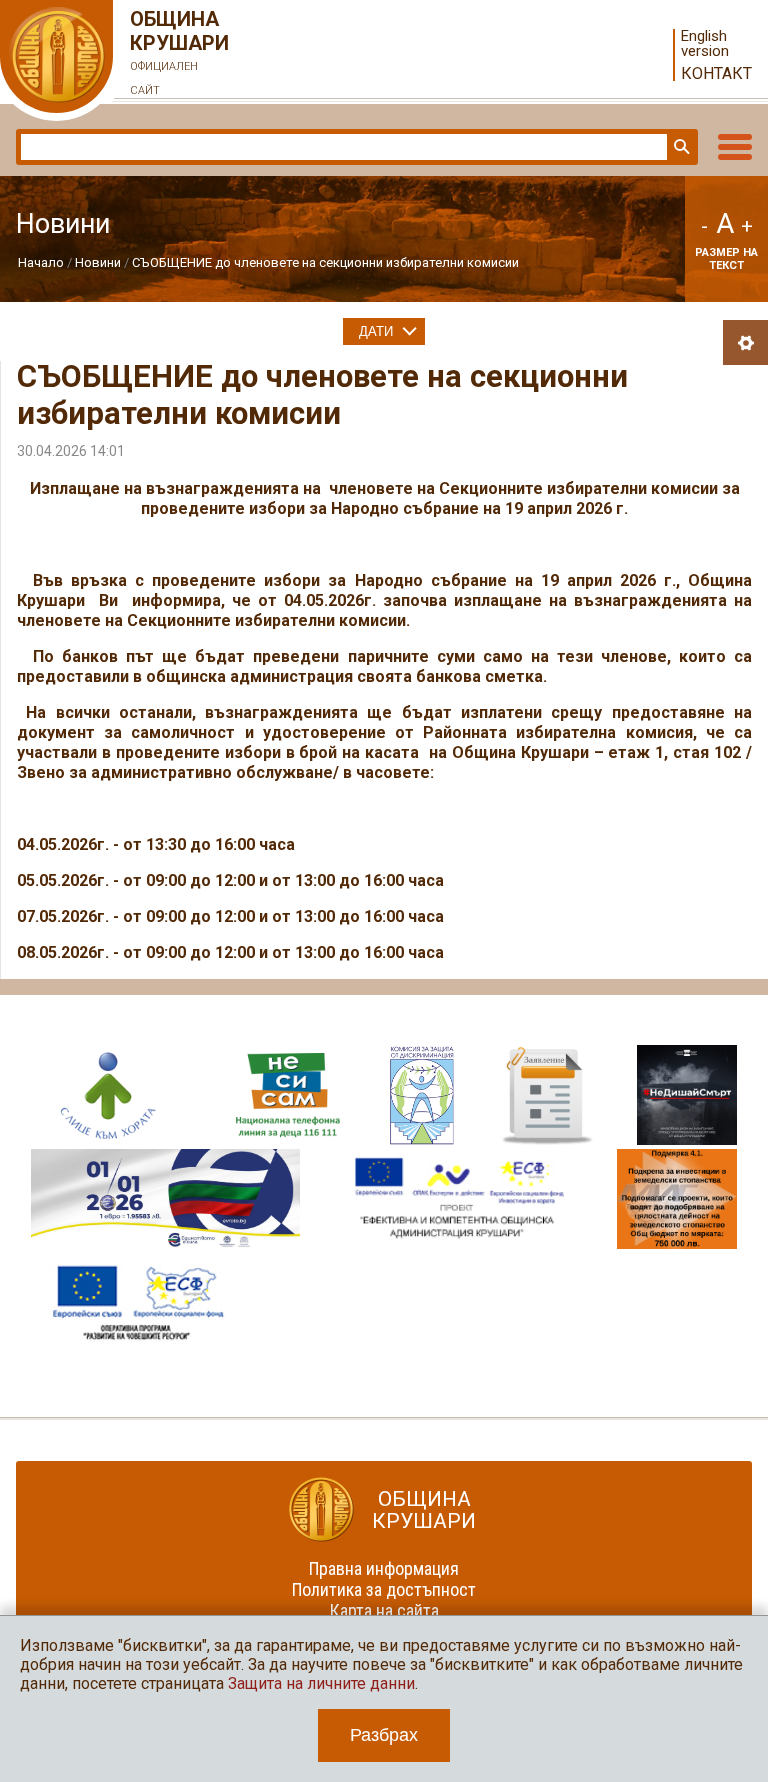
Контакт (716, 73)
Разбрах (384, 1735)
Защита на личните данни (321, 1683)
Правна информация (384, 1568)
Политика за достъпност (384, 1589)
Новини (98, 262)
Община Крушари (179, 52)
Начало (41, 262)
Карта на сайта (384, 1610)
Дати (376, 331)
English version (705, 44)
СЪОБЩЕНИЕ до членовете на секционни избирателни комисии (325, 262)
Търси (680, 147)
